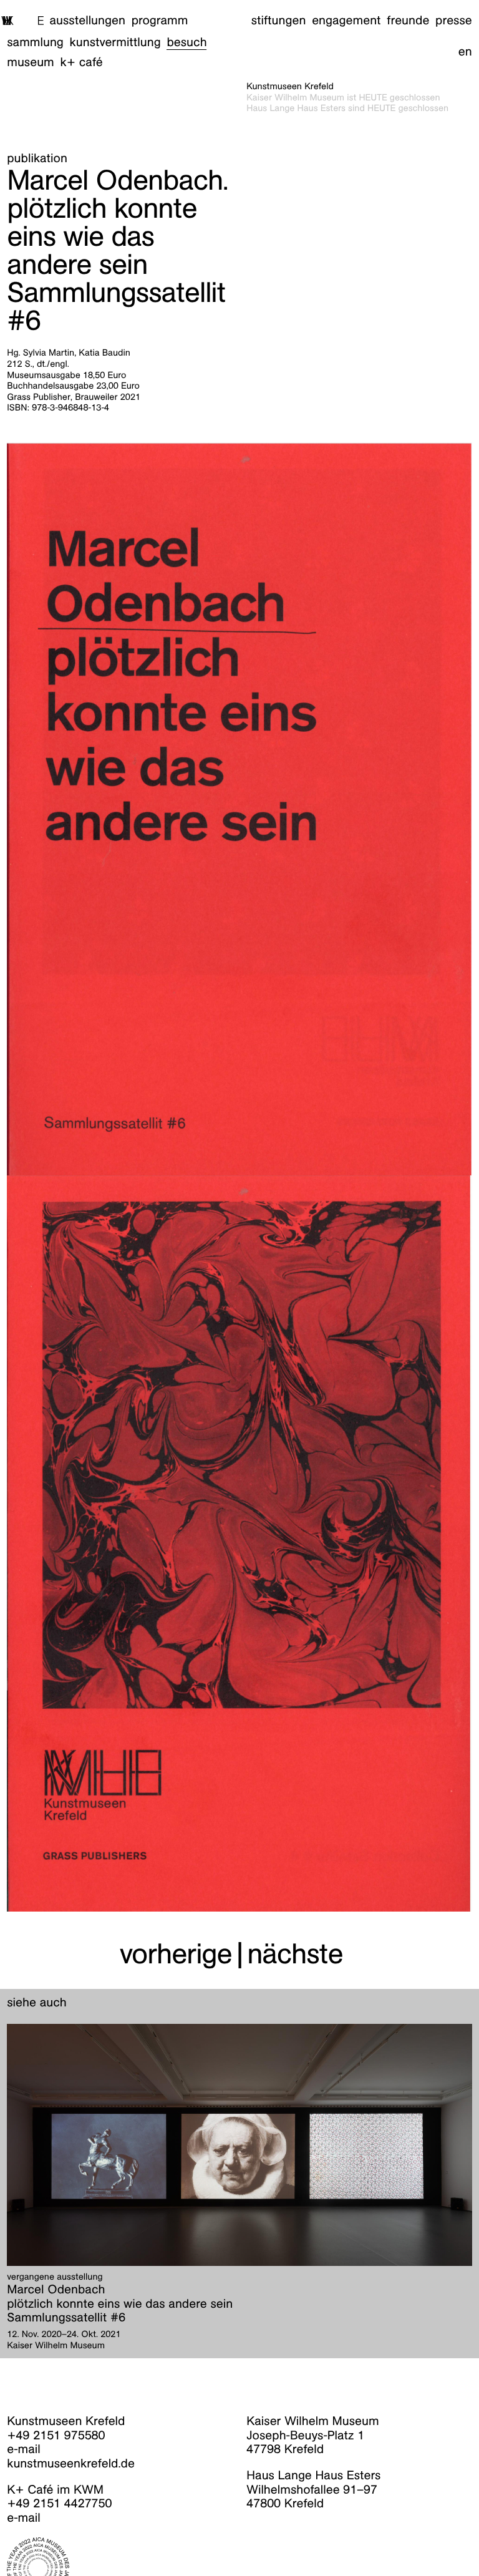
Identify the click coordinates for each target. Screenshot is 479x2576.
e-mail (24, 2449)
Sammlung (35, 42)
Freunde (408, 21)
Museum (31, 62)
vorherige (176, 1953)
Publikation (37, 158)
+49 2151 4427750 (59, 2504)
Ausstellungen (88, 21)
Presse (454, 21)
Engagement (346, 21)
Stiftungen (279, 21)
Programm (160, 21)
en (465, 52)
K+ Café (82, 62)
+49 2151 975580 (56, 2436)
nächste (295, 1953)
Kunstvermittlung (115, 42)
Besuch (186, 42)
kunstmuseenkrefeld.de (71, 2464)
